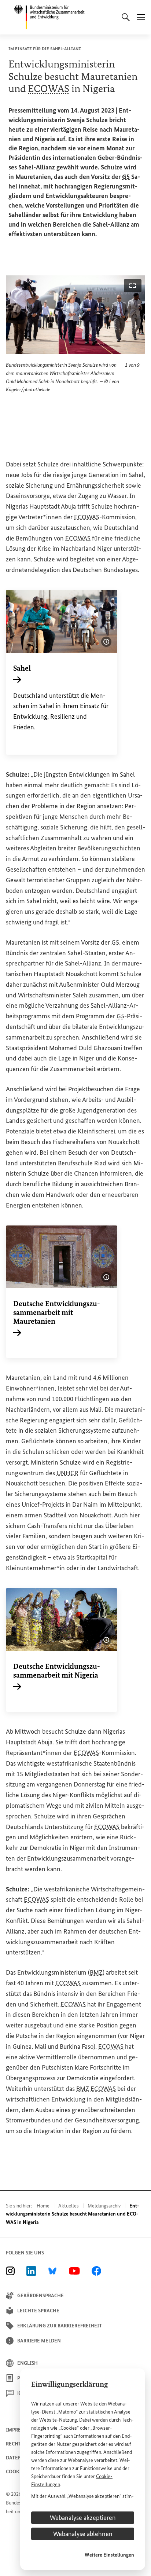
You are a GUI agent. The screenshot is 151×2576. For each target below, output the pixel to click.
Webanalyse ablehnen (83, 2534)
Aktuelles (69, 2206)
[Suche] (126, 17)
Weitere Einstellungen (109, 2555)
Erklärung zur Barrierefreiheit (60, 2326)
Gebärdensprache (40, 2296)
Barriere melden (39, 2341)
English (27, 2363)
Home (43, 2206)
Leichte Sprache (38, 2311)
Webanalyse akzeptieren (83, 2518)
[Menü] (141, 17)
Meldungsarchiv (104, 2206)
